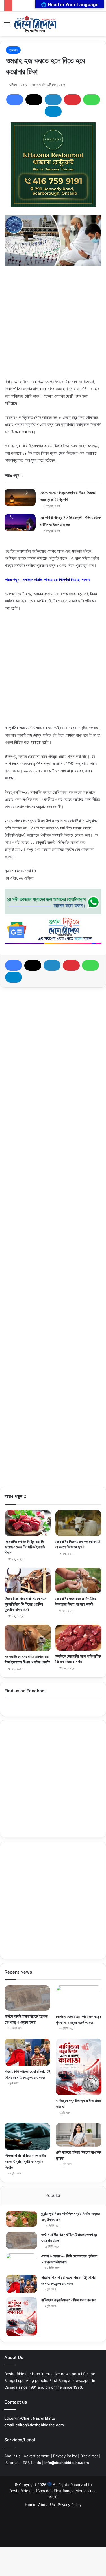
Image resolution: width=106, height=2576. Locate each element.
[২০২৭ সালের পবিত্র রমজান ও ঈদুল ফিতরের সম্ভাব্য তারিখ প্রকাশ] (20, 497)
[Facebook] (15, 100)
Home (30, 2505)
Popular (53, 2195)
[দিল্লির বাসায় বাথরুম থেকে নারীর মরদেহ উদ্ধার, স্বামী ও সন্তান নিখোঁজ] (27, 2136)
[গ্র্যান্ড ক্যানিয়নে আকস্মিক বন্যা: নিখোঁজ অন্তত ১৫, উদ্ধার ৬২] (21, 2219)
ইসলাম (13, 50)
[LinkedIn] (53, 100)
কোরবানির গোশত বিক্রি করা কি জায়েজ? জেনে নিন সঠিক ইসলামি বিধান (25, 1547)
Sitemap (12, 2463)
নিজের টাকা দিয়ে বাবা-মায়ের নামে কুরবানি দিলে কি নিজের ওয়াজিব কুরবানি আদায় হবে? (25, 1604)
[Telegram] (53, 111)
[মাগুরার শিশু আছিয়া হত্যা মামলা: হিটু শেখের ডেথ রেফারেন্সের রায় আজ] (27, 2052)
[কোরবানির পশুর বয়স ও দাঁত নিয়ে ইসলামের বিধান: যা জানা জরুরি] (79, 1580)
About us (12, 2456)
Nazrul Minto (44, 2418)
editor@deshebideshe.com (40, 2425)
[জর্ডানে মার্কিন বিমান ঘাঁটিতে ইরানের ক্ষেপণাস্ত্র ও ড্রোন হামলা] (27, 1998)
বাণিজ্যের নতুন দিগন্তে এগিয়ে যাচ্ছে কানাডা (69, 2300)
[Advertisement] (53, 325)
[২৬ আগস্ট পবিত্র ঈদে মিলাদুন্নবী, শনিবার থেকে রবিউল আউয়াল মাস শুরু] (20, 523)
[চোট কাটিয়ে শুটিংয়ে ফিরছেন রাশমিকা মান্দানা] (79, 2135)
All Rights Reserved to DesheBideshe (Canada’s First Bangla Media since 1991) (53, 2491)
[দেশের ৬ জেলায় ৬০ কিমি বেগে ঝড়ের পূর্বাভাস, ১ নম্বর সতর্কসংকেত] (79, 1998)
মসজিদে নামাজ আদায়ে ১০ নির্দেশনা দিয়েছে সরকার (56, 579)
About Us (46, 2505)
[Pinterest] (72, 100)
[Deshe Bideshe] (35, 24)
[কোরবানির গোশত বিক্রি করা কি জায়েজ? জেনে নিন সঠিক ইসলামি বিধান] (28, 1523)
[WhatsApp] (92, 100)
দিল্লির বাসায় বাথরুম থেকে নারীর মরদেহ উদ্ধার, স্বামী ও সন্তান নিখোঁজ (25, 2161)
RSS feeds (32, 2463)
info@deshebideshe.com (67, 2463)
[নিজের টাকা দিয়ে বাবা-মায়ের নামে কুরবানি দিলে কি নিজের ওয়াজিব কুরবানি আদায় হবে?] (28, 1580)
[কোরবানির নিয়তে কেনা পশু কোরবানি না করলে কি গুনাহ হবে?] (79, 1523)
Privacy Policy (65, 2456)
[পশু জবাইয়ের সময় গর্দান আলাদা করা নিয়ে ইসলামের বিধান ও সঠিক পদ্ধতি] (28, 1638)
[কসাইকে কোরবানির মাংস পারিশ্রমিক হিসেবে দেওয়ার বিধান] (79, 1638)
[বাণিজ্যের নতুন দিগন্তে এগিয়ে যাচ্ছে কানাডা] (79, 2067)
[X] (34, 100)
